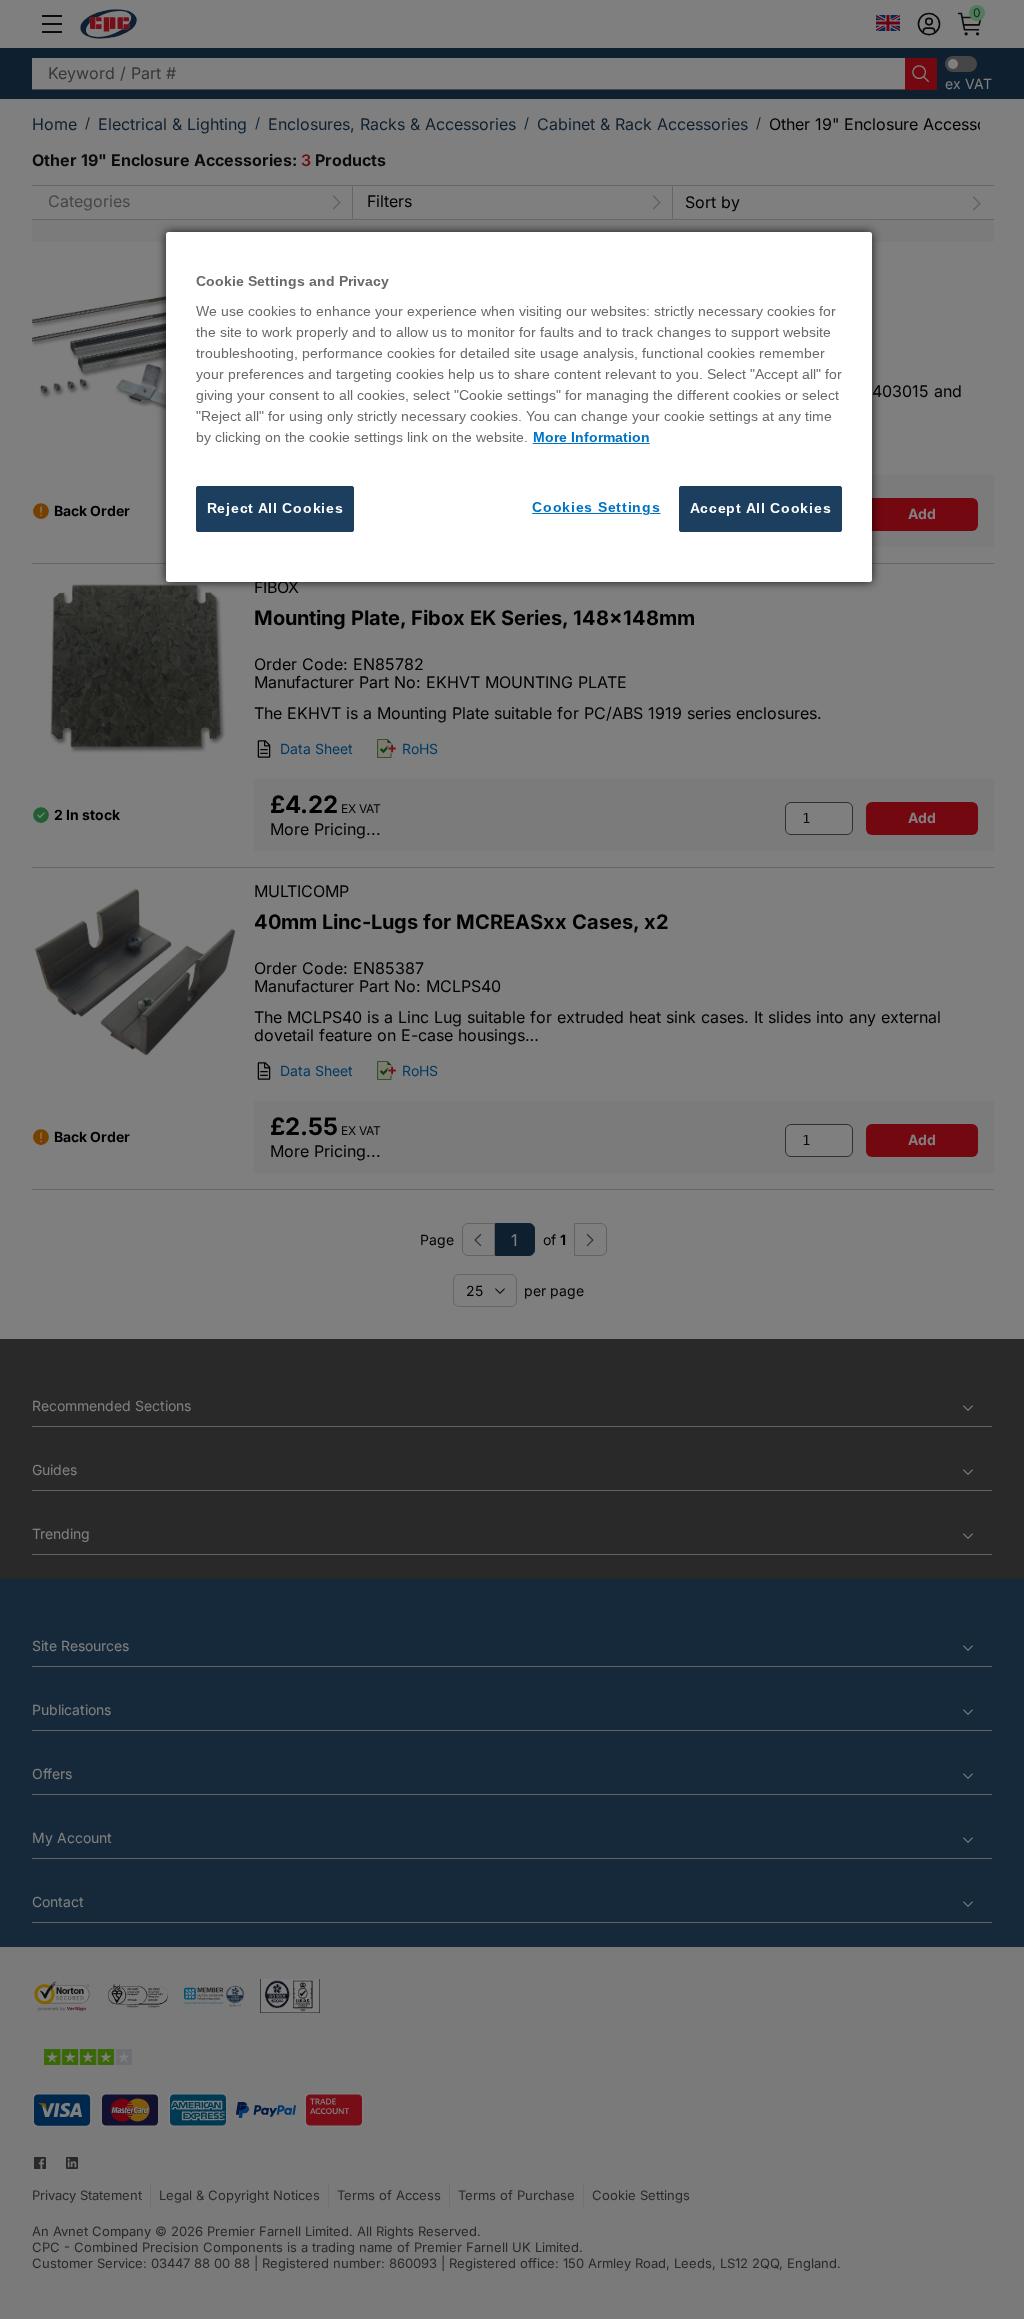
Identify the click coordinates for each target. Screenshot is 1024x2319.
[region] (519, 407)
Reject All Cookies (275, 508)
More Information (591, 437)
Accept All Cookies (761, 508)
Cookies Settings (596, 507)
